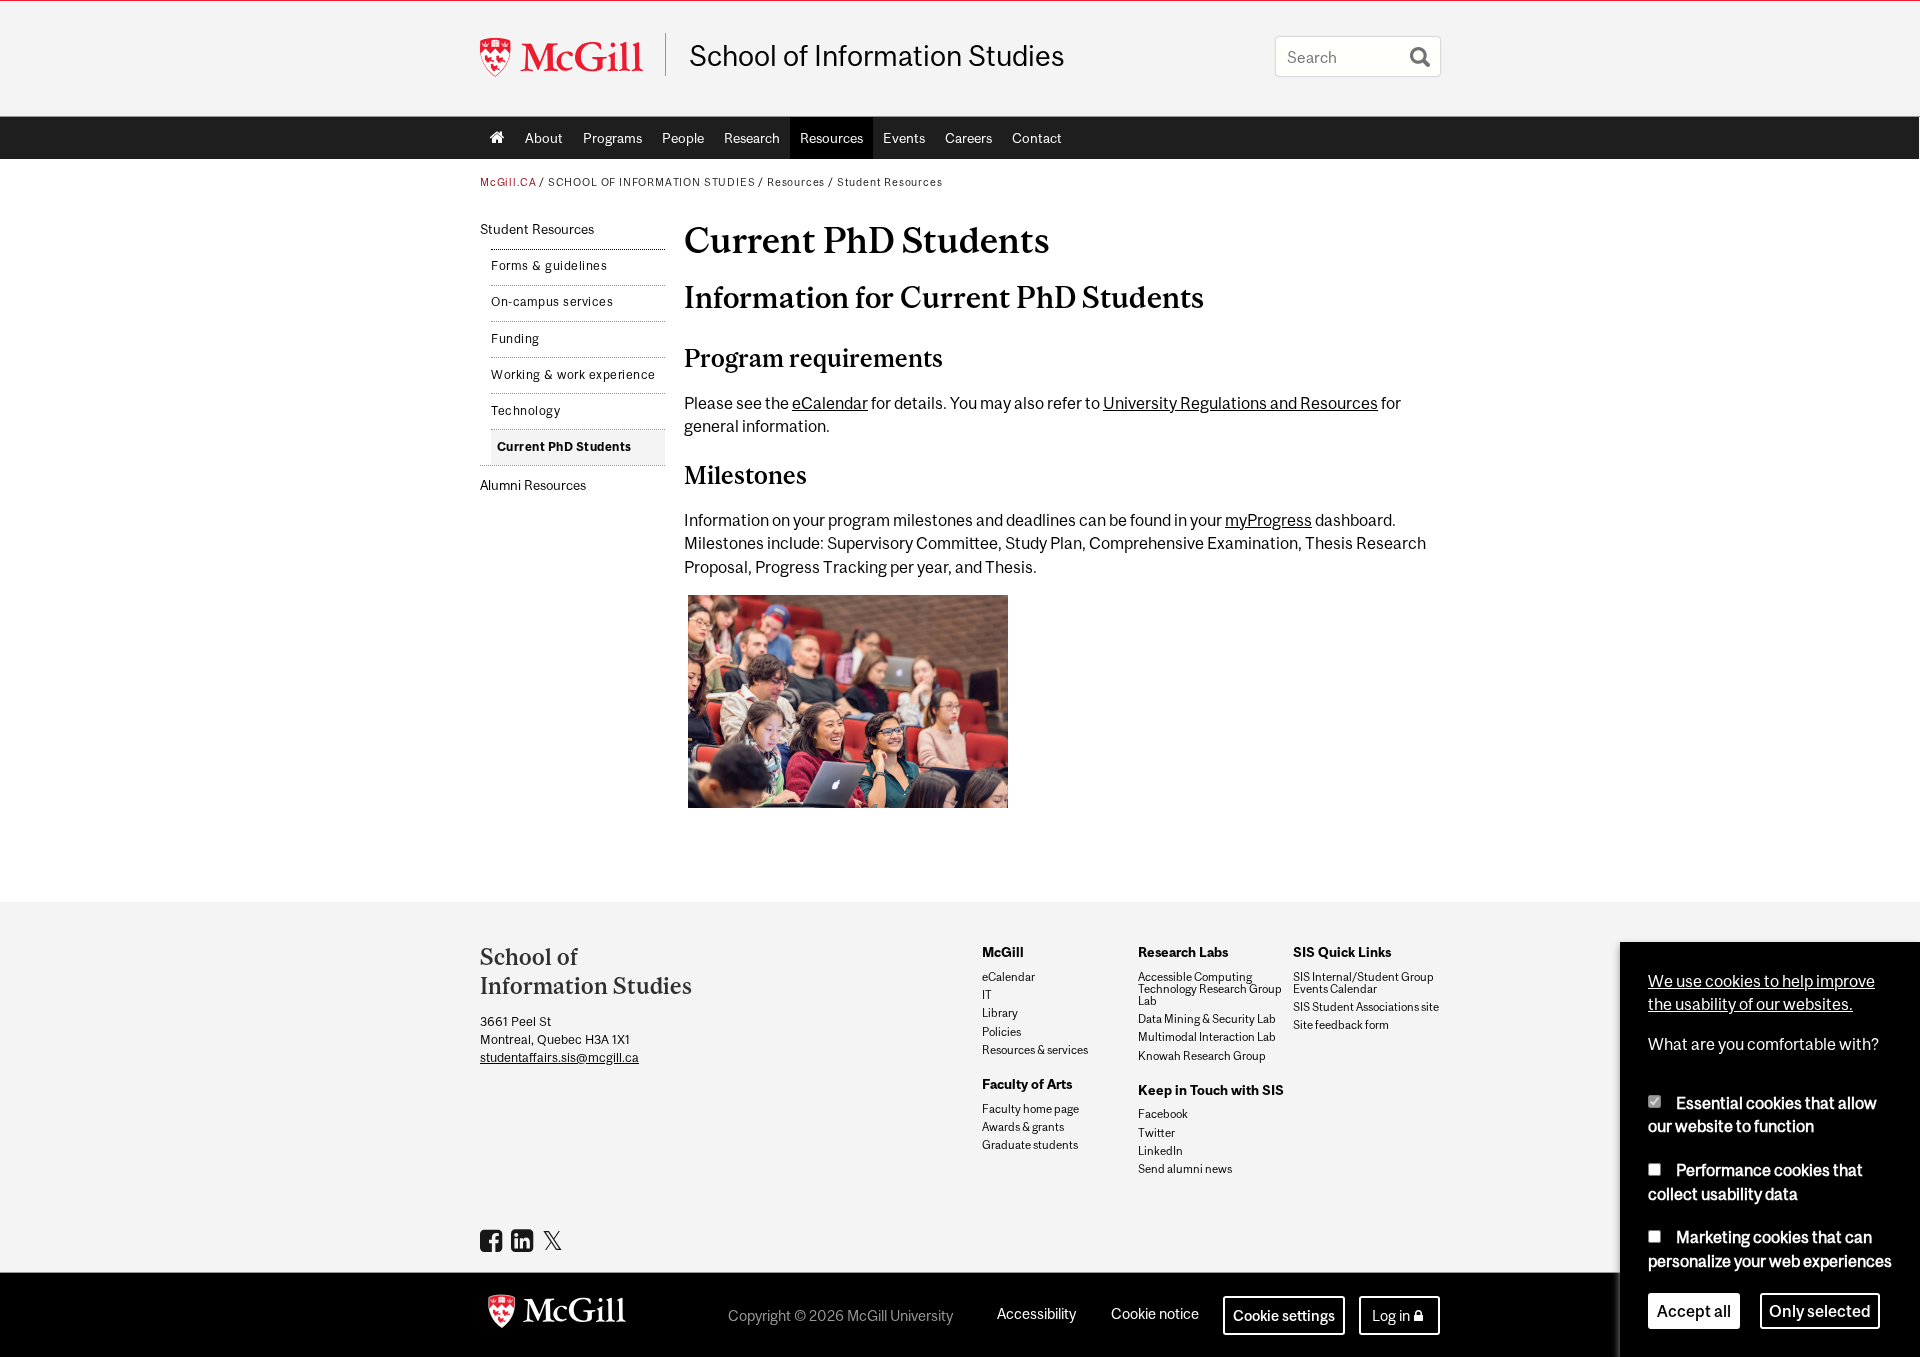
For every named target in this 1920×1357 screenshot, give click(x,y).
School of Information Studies (877, 56)
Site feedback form (1341, 1025)
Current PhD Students (564, 447)
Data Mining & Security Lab (1207, 1019)
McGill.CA (508, 182)
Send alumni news (1185, 1169)
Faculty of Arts (1027, 1084)
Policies (1001, 1032)
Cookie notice (1155, 1313)
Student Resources (890, 182)
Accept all (1694, 1311)
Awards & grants (1023, 1127)
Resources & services (1035, 1050)
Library (1000, 1013)
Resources (831, 138)
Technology (525, 411)
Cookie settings (1284, 1315)
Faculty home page (1030, 1109)
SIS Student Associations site (1366, 1007)
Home (497, 138)
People (683, 138)
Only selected (1820, 1311)
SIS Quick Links (1342, 952)
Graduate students (1030, 1145)
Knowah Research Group (1202, 1056)
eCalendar (830, 403)
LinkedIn (1160, 1151)
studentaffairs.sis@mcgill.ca (559, 1057)
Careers (968, 138)
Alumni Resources (533, 485)
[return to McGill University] (557, 1315)
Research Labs (1183, 952)
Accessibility (1036, 1313)
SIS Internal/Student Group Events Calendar (1363, 983)
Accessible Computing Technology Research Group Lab (1210, 989)
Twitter (1156, 1133)
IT (987, 995)
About (544, 138)
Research (752, 138)
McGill (1003, 952)
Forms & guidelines (549, 266)
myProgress (1268, 520)
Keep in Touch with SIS (1211, 1090)
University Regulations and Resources (1240, 403)
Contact (1037, 138)
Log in (1391, 1315)
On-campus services (552, 302)
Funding (515, 339)
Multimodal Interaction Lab (1207, 1037)
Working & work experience (573, 375)
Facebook (1163, 1114)
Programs (612, 138)
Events (904, 138)
